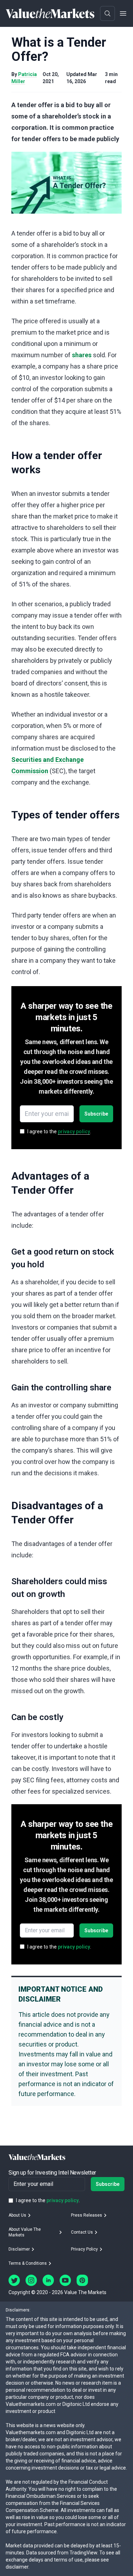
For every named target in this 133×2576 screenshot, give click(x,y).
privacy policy (74, 1131)
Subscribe (96, 1114)
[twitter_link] (14, 2280)
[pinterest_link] (82, 2280)
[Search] (107, 13)
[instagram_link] (31, 2280)
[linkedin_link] (48, 2280)
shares (82, 355)
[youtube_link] (65, 2280)
